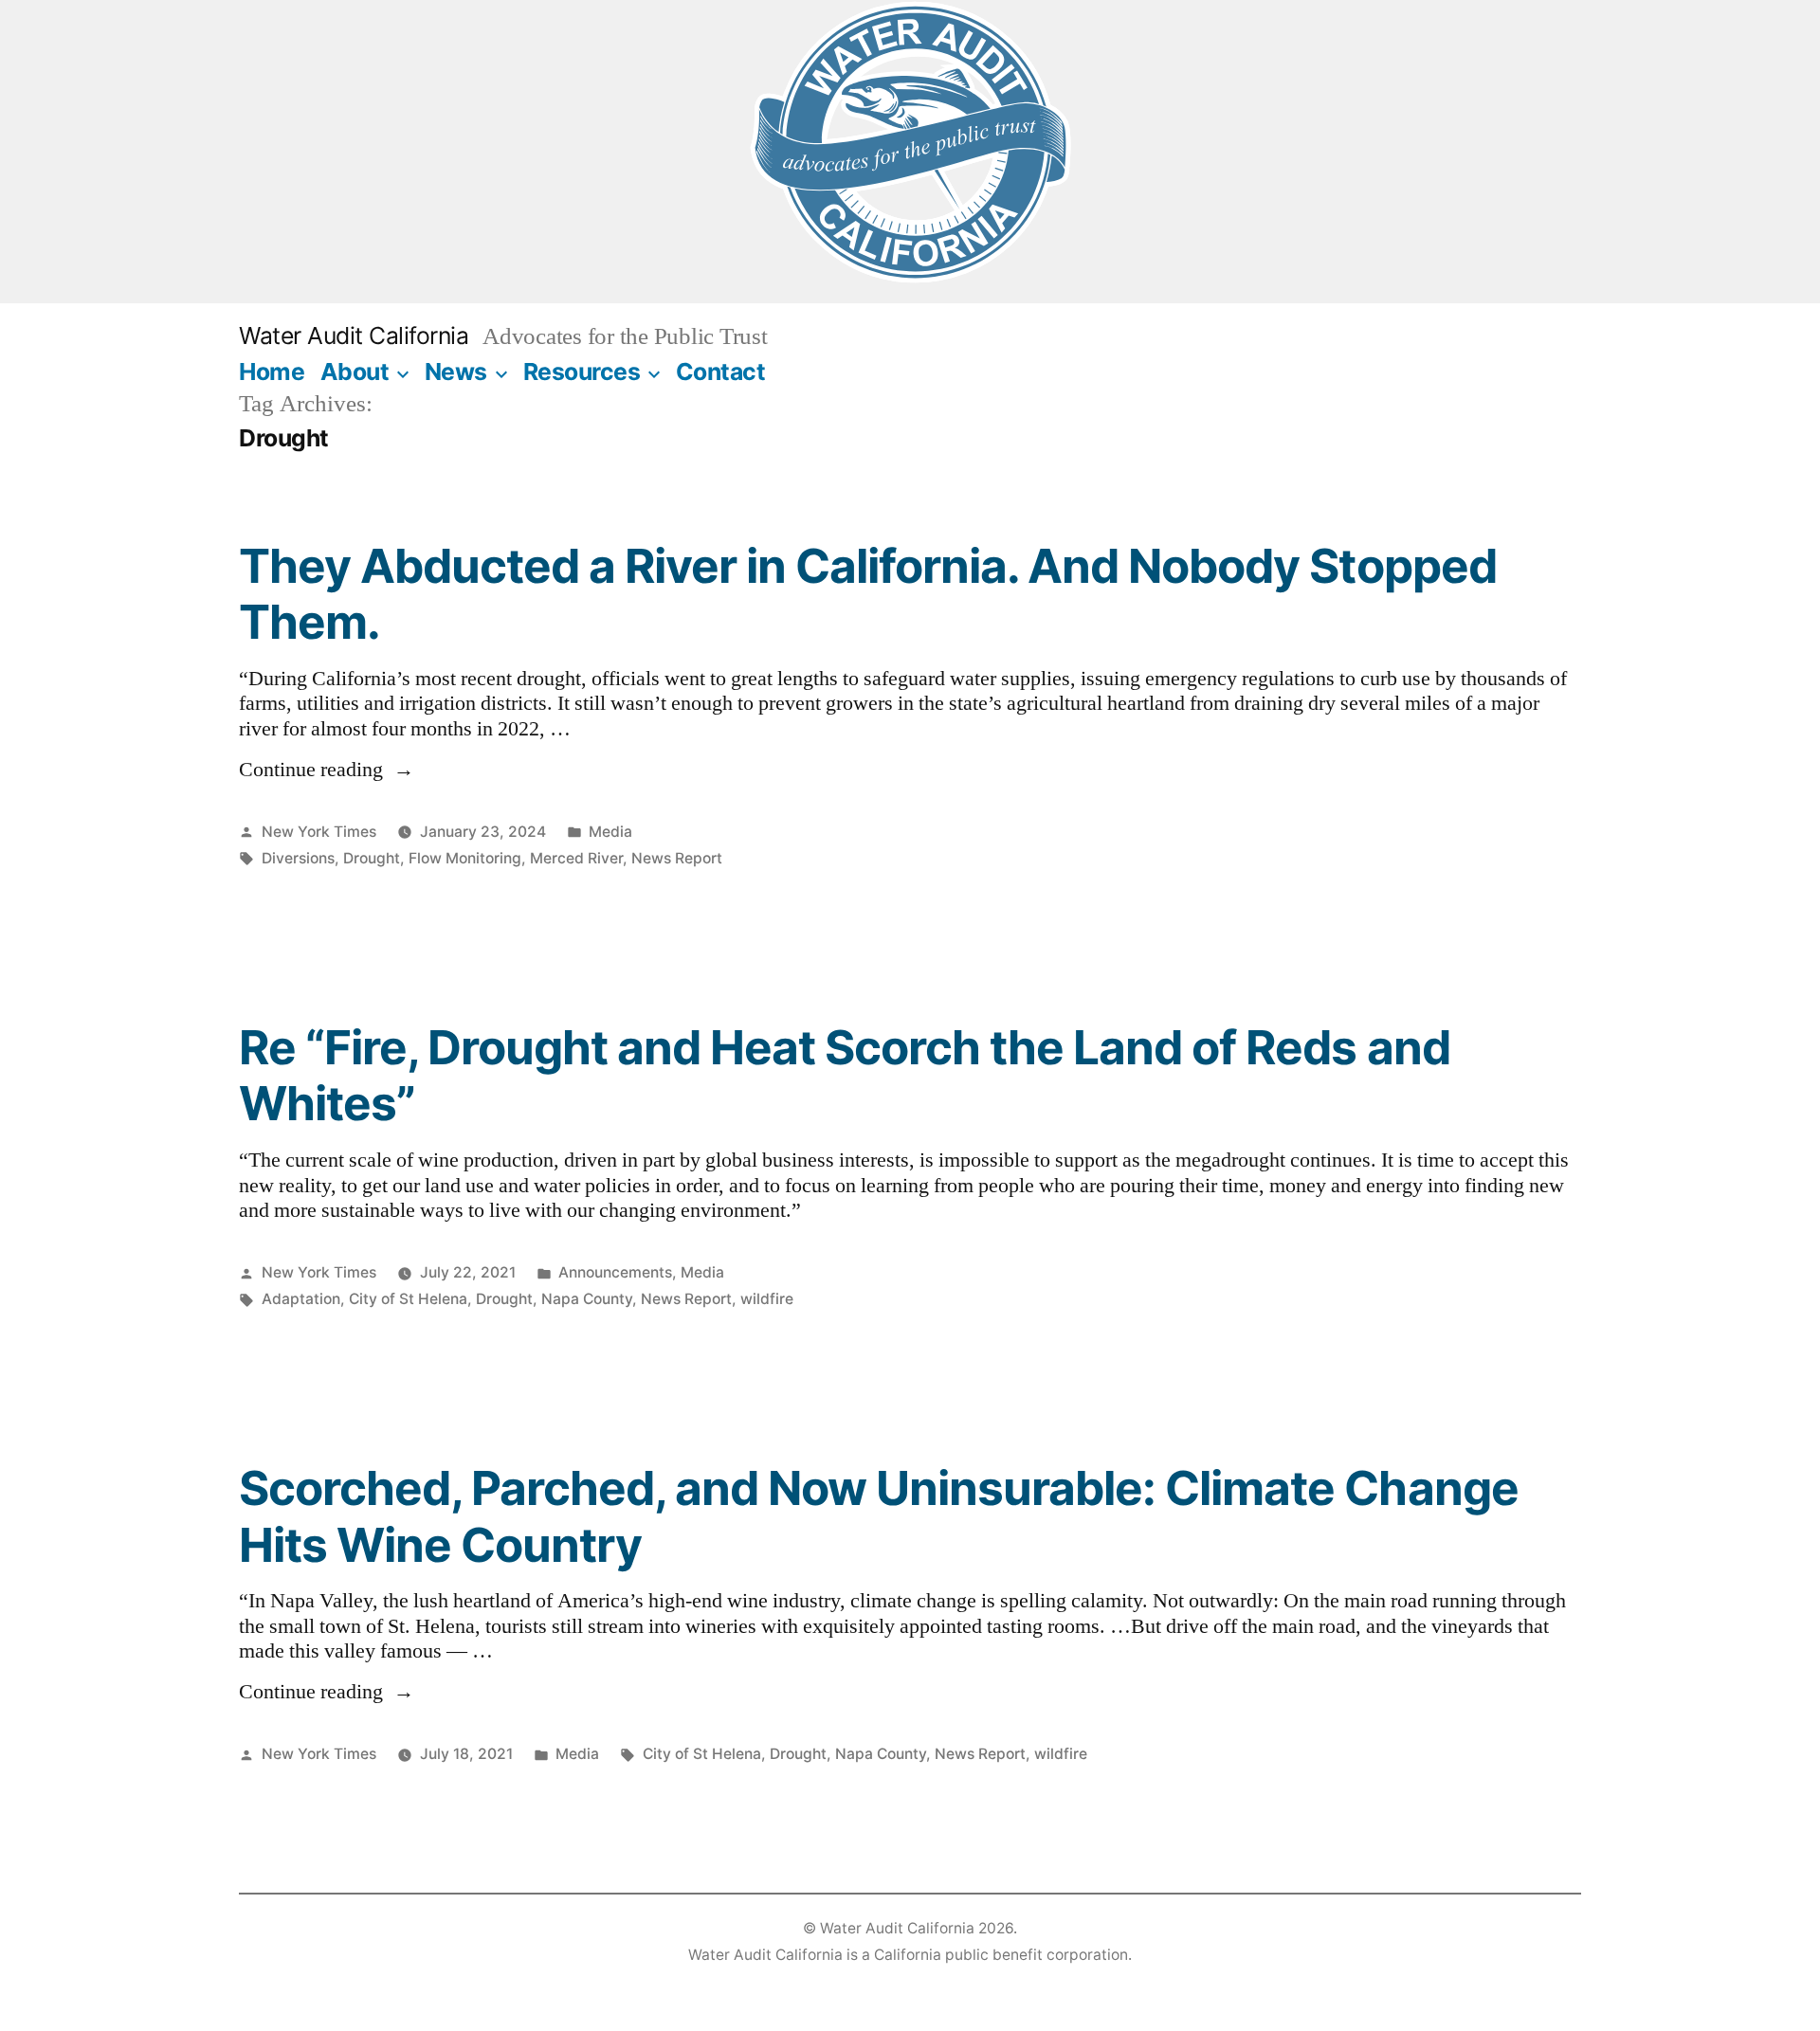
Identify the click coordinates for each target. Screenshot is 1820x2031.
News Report (677, 858)
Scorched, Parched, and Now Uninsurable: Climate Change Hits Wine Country (879, 1516)
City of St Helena (408, 1299)
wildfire (767, 1299)
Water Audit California (354, 335)
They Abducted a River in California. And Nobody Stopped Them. (868, 594)
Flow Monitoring (465, 858)
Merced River (576, 858)
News (456, 372)
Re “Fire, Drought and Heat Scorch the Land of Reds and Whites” (845, 1075)
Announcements (615, 1272)
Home (272, 372)
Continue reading (327, 770)
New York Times (319, 832)
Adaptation (301, 1299)
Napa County (587, 1299)
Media (610, 832)
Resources (582, 372)
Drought (372, 858)
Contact (721, 372)
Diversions (298, 858)
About (355, 372)
